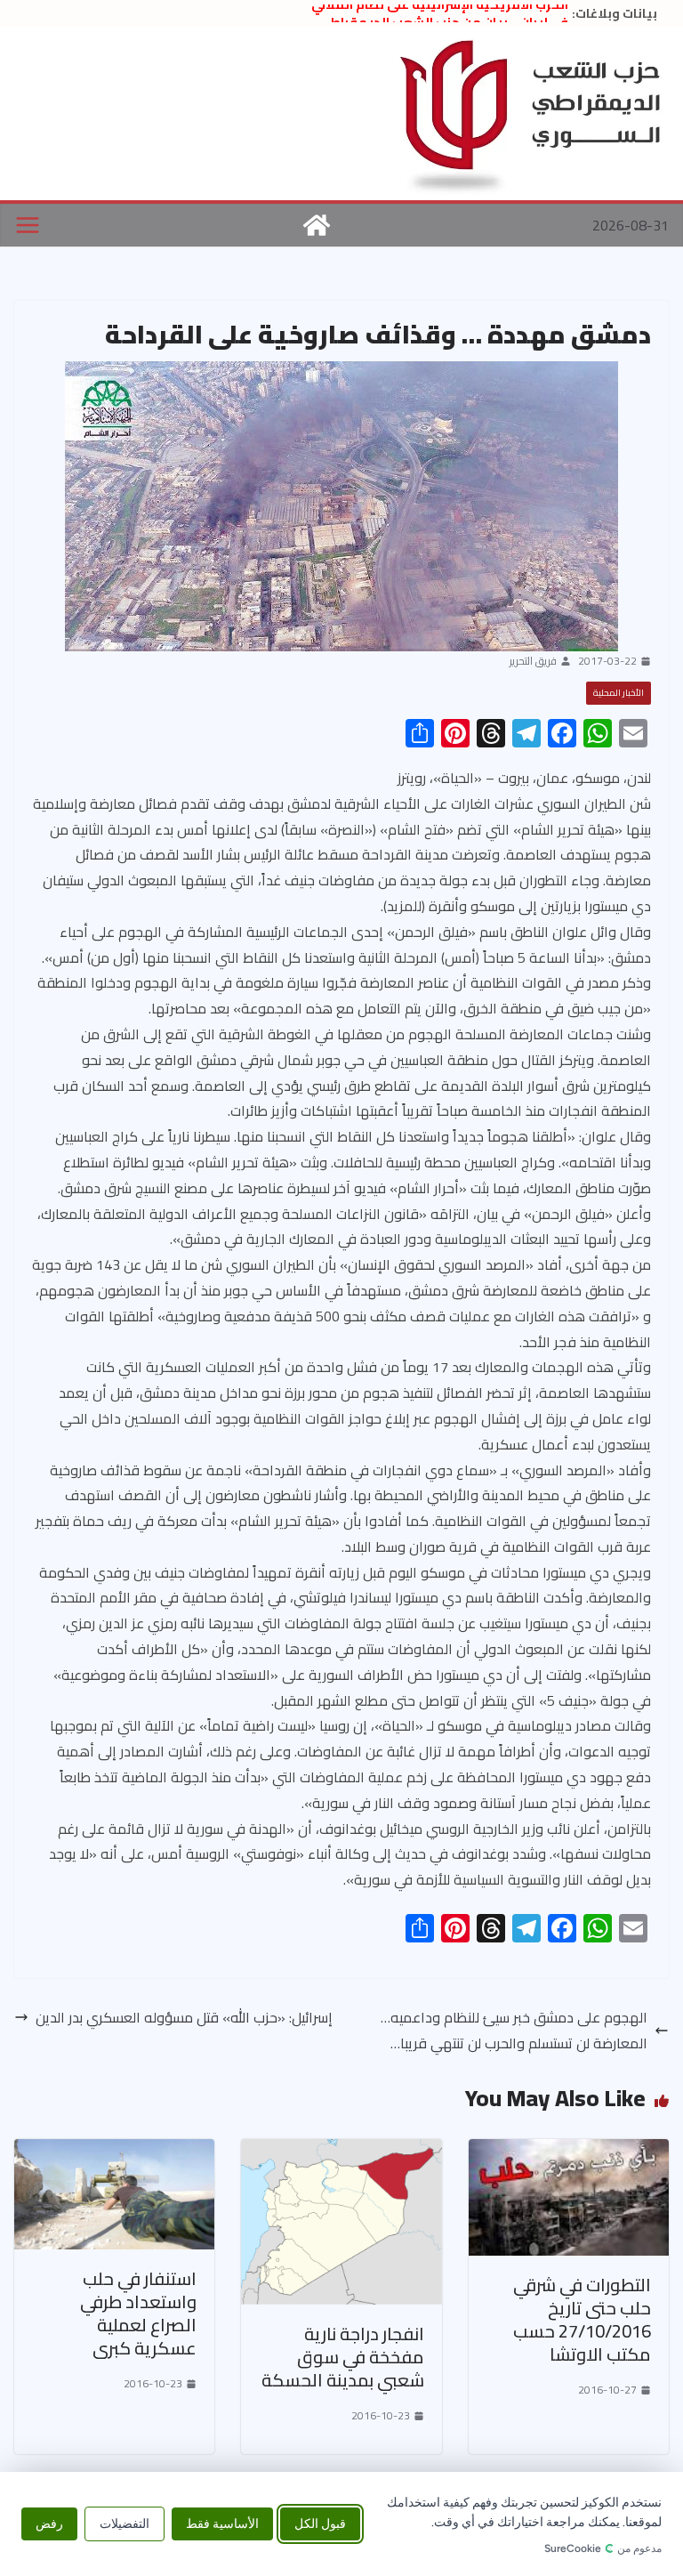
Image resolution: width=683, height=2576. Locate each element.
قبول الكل (320, 2524)
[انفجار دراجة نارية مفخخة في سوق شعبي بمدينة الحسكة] (341, 2152)
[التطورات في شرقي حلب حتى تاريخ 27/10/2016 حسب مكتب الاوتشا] (569, 2152)
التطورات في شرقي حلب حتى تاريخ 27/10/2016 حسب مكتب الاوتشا (582, 2319)
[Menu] (28, 225)
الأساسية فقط (222, 2524)
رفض (49, 2524)
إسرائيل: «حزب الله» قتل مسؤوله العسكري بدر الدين (184, 2018)
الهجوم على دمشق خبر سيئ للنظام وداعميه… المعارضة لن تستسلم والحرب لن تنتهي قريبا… (514, 2031)
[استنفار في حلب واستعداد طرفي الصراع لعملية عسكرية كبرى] (114, 2152)
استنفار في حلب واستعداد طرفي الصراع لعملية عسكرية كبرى (138, 2313)
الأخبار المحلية (619, 693)
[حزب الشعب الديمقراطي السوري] (317, 225)
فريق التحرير (533, 661)
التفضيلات (125, 2524)
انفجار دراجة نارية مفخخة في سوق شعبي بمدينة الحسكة (343, 2357)
